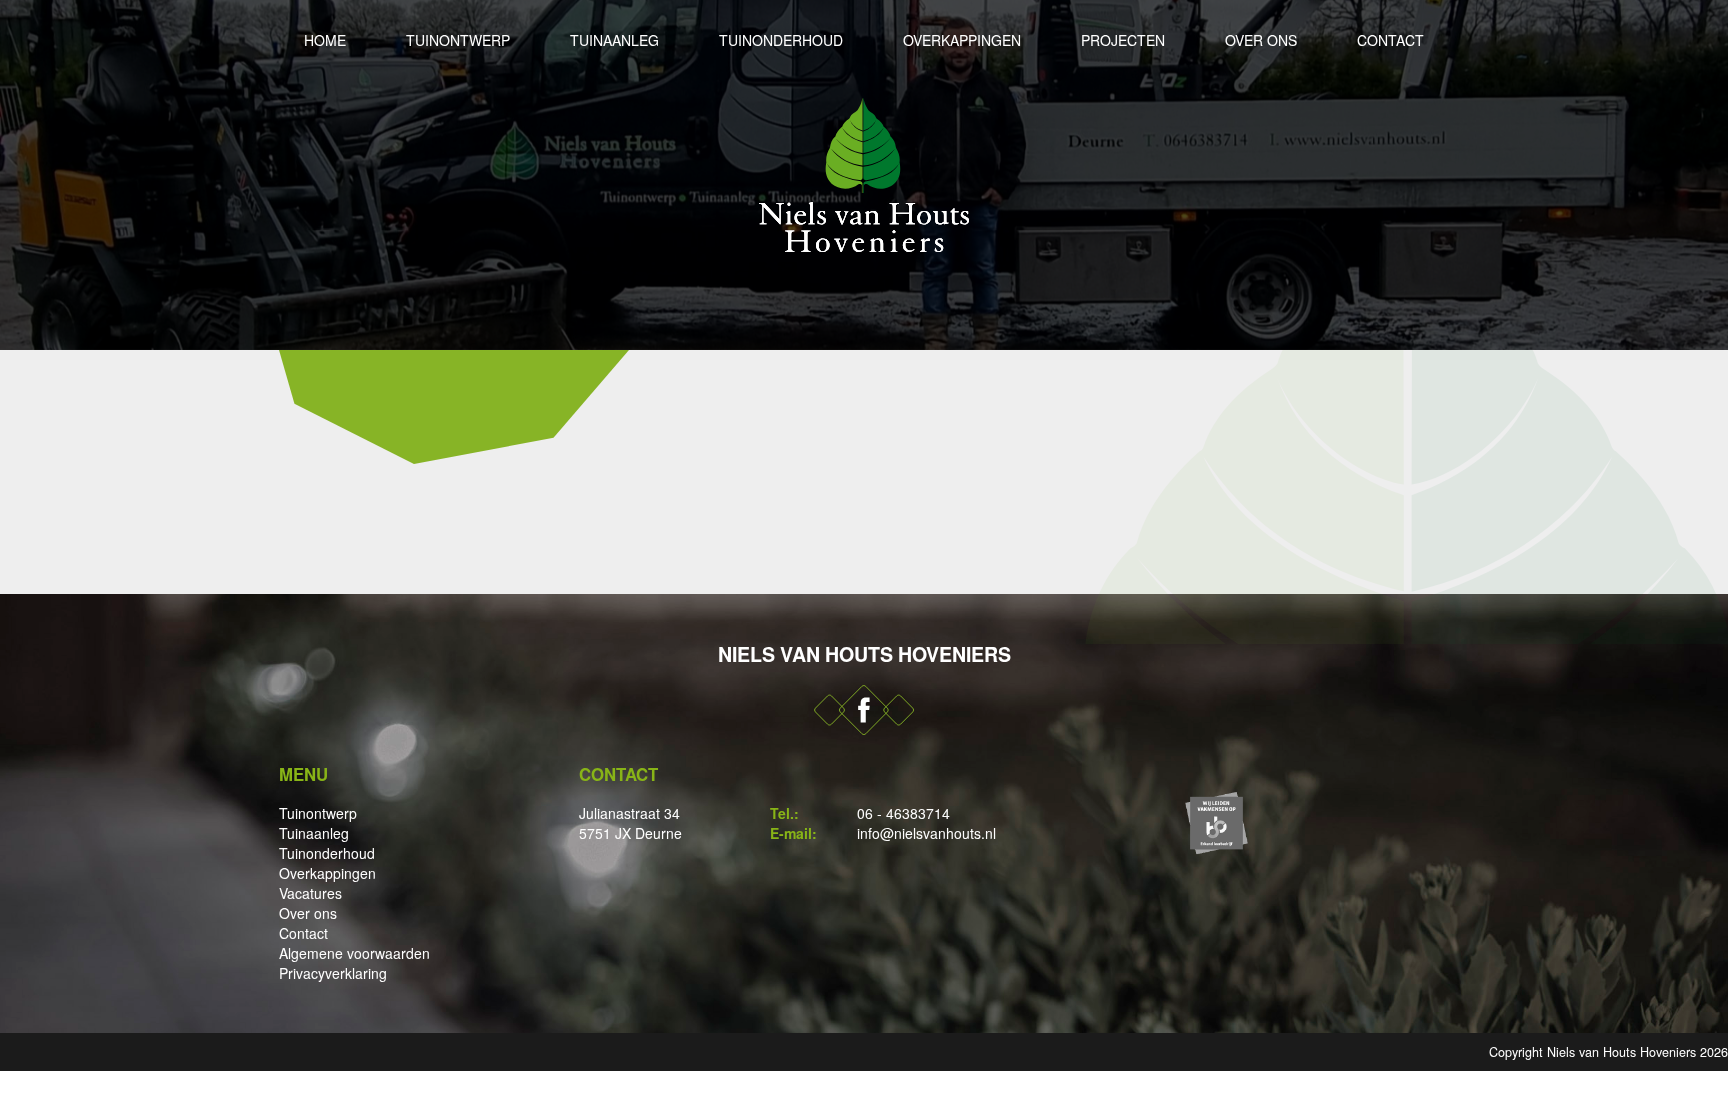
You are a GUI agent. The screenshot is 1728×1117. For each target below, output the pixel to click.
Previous (20, 175)
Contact (1390, 40)
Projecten (1123, 40)
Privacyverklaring (333, 973)
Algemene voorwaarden (354, 953)
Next (1708, 175)
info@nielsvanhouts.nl (926, 833)
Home (325, 40)
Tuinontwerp (458, 40)
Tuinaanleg (614, 40)
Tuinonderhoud (781, 40)
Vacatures (310, 893)
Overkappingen (962, 40)
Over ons (1261, 40)
